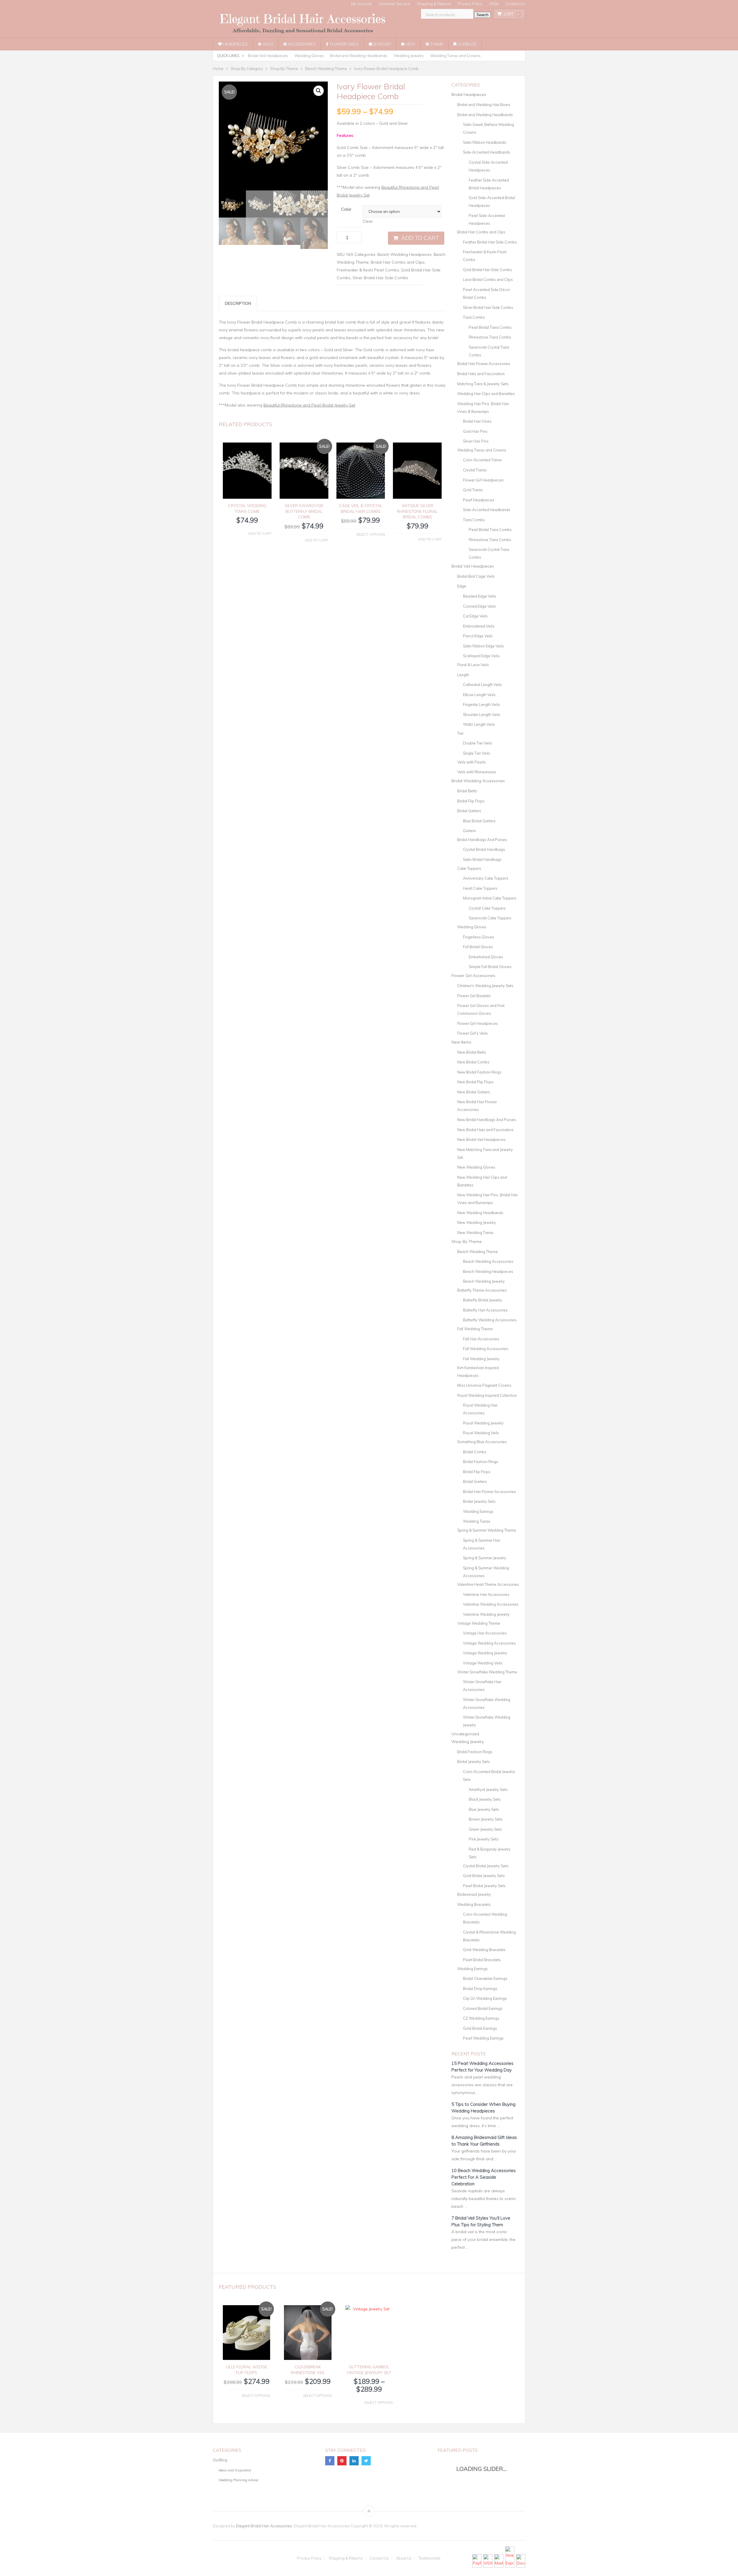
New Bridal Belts (472, 1052)
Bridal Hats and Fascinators (481, 374)
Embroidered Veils (479, 626)
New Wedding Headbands (480, 1213)
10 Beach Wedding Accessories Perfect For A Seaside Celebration (484, 2177)
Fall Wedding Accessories (486, 1349)
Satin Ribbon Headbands (485, 142)
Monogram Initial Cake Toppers (490, 898)
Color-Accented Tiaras (482, 460)
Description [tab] (238, 303)
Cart (511, 14)
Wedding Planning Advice (238, 2480)
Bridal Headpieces (469, 95)
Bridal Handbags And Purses (482, 840)
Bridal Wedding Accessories (478, 781)
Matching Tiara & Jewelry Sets (483, 384)
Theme (436, 44)
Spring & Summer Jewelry (485, 1558)
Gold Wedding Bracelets (484, 1950)
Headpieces (235, 44)
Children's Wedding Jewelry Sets (485, 986)
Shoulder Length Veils (482, 715)
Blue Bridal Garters (479, 821)
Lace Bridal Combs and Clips (488, 279)
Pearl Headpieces (479, 500)
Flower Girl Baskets (474, 996)
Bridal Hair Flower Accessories (484, 364)
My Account (361, 4)
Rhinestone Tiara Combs (490, 337)
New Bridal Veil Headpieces (481, 1139)
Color (346, 209)
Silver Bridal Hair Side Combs (380, 278)
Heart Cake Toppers (480, 888)
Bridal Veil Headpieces (268, 56)
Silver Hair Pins (476, 441)
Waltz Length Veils (479, 724)
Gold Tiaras (473, 490)
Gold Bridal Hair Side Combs (487, 270)
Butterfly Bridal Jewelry (483, 1300)
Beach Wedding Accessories (488, 1261)
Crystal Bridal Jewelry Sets (486, 1866)
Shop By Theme (467, 1241)
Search (482, 15)
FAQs (494, 4)
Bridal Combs (475, 1452)
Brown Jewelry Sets (486, 1819)
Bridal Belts (467, 791)
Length (463, 675)
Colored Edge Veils (479, 606)
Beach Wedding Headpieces (404, 254)
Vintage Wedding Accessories (489, 1643)
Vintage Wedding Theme (479, 1623)
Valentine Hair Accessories (486, 1594)
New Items (461, 1042)
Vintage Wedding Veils (483, 1663)
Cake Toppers (469, 868)
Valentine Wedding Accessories (491, 1604)
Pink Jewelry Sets (484, 1839)
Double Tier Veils (478, 743)
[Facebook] (330, 2461)
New (410, 44)
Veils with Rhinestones (477, 772)
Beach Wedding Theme (478, 1252)
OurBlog (466, 44)
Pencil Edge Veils (478, 636)
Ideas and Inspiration (235, 2470)
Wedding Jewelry (409, 56)
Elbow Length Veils (479, 695)
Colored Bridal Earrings (483, 2008)
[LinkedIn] (354, 2461)
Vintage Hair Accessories (485, 1633)
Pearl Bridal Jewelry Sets (484, 1886)
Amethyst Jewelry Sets (488, 1789)
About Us (404, 2558)
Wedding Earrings (478, 1511)
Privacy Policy (470, 4)
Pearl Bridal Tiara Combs (490, 327)
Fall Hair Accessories (481, 1339)
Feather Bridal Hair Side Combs (490, 242)
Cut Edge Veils (475, 616)
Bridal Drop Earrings (480, 1989)
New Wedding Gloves (476, 1167)
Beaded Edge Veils (480, 596)
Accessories (301, 44)
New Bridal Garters (474, 1092)
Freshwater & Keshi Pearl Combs (368, 270)
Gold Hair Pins (475, 431)
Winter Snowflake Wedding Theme (487, 1672)
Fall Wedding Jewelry (481, 1359)
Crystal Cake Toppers (487, 908)
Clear (368, 221)
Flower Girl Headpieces (483, 480)
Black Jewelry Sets (485, 1799)
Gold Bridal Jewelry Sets (484, 1876)
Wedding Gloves (309, 56)
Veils (267, 44)
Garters (469, 831)
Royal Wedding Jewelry (483, 1423)
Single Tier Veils (477, 753)
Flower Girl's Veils (472, 1033)
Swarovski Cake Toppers (490, 918)
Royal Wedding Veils (481, 1433)
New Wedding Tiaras (475, 1233)
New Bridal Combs (473, 1062)
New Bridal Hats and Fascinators (485, 1130)
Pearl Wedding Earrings (483, 2038)
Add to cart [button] (260, 533)
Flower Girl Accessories (473, 976)
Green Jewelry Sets (485, 1829)
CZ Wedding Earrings (481, 2018)
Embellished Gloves (486, 957)
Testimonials (430, 2558)
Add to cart (420, 238)
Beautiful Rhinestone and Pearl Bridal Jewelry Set (309, 405)
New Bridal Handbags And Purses (487, 1120)
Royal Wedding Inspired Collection (487, 1395)
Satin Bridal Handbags (482, 859)
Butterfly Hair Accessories (485, 1310)
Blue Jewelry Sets (484, 1809)
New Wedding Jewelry (477, 1222)
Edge (462, 586)
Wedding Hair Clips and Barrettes (486, 394)
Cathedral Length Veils (482, 685)
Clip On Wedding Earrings (485, 1998)
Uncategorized (465, 1734)
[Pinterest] (342, 2461)
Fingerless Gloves (479, 937)
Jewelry (382, 44)
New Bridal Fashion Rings (479, 1072)
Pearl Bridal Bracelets (482, 1960)
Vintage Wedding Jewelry (485, 1653)
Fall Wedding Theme (475, 1329)
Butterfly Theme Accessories (482, 1290)
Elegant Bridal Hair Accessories (264, 2526)
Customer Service (394, 4)
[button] (319, 91)
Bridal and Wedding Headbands (359, 56)
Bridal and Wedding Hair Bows (484, 105)
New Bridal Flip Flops (475, 1082)
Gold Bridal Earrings (480, 2028)
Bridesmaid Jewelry (474, 1894)
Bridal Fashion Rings (481, 1462)
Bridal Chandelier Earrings (485, 1978)
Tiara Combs (474, 317)
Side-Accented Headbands (487, 152)
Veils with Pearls (471, 762)
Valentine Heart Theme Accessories (488, 1584)
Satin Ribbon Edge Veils (483, 646)
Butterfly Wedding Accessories (490, 1320)
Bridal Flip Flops (471, 801)
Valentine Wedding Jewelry (486, 1614)
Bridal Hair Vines (477, 421)
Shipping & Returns (434, 4)
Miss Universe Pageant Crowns (484, 1385)
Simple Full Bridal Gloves (490, 967)
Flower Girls (344, 44)
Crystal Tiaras (475, 470)
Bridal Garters (469, 811)
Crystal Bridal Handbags (484, 849)
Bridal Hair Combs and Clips (398, 262)
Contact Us (515, 4)
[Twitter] (366, 2461)
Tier (460, 733)
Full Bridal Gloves (478, 947)
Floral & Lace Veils (473, 665)
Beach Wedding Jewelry (484, 1281)
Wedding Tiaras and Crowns (455, 56)
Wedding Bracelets (474, 1904)
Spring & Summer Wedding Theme (487, 1530)
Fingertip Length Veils (481, 704)
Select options (371, 534)
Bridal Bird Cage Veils (476, 576)
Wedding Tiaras (477, 1521)
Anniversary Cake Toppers (486, 878)
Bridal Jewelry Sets (479, 1501)
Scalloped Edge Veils (481, 656)
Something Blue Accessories (482, 1442)
